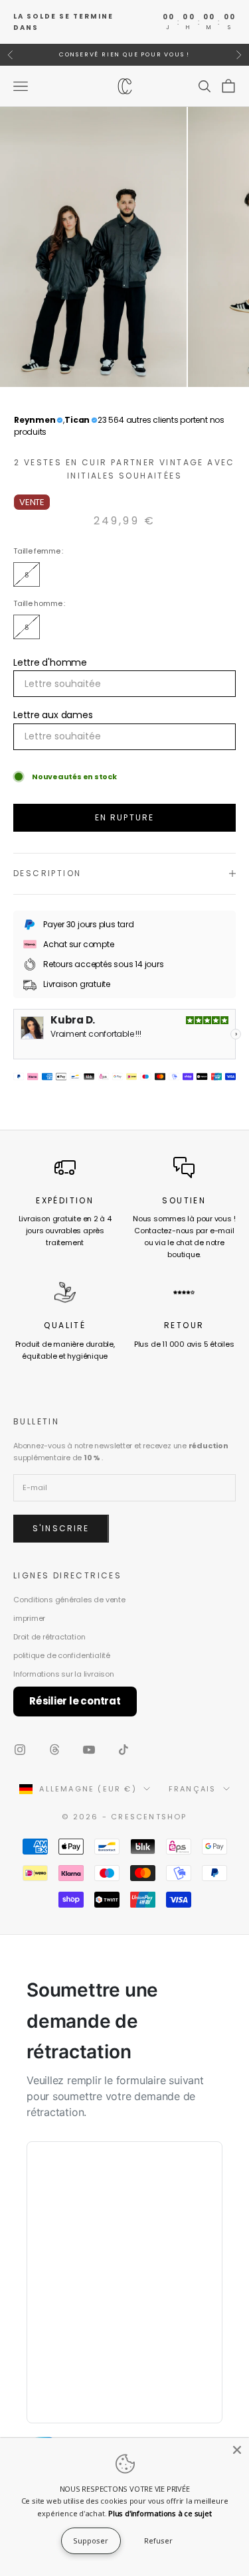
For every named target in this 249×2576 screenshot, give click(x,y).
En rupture (125, 817)
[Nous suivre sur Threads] (54, 1750)
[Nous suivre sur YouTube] (89, 1750)
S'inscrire (61, 1528)
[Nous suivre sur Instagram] (20, 1750)
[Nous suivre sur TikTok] (124, 1750)
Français (193, 1789)
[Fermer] (237, 2450)
